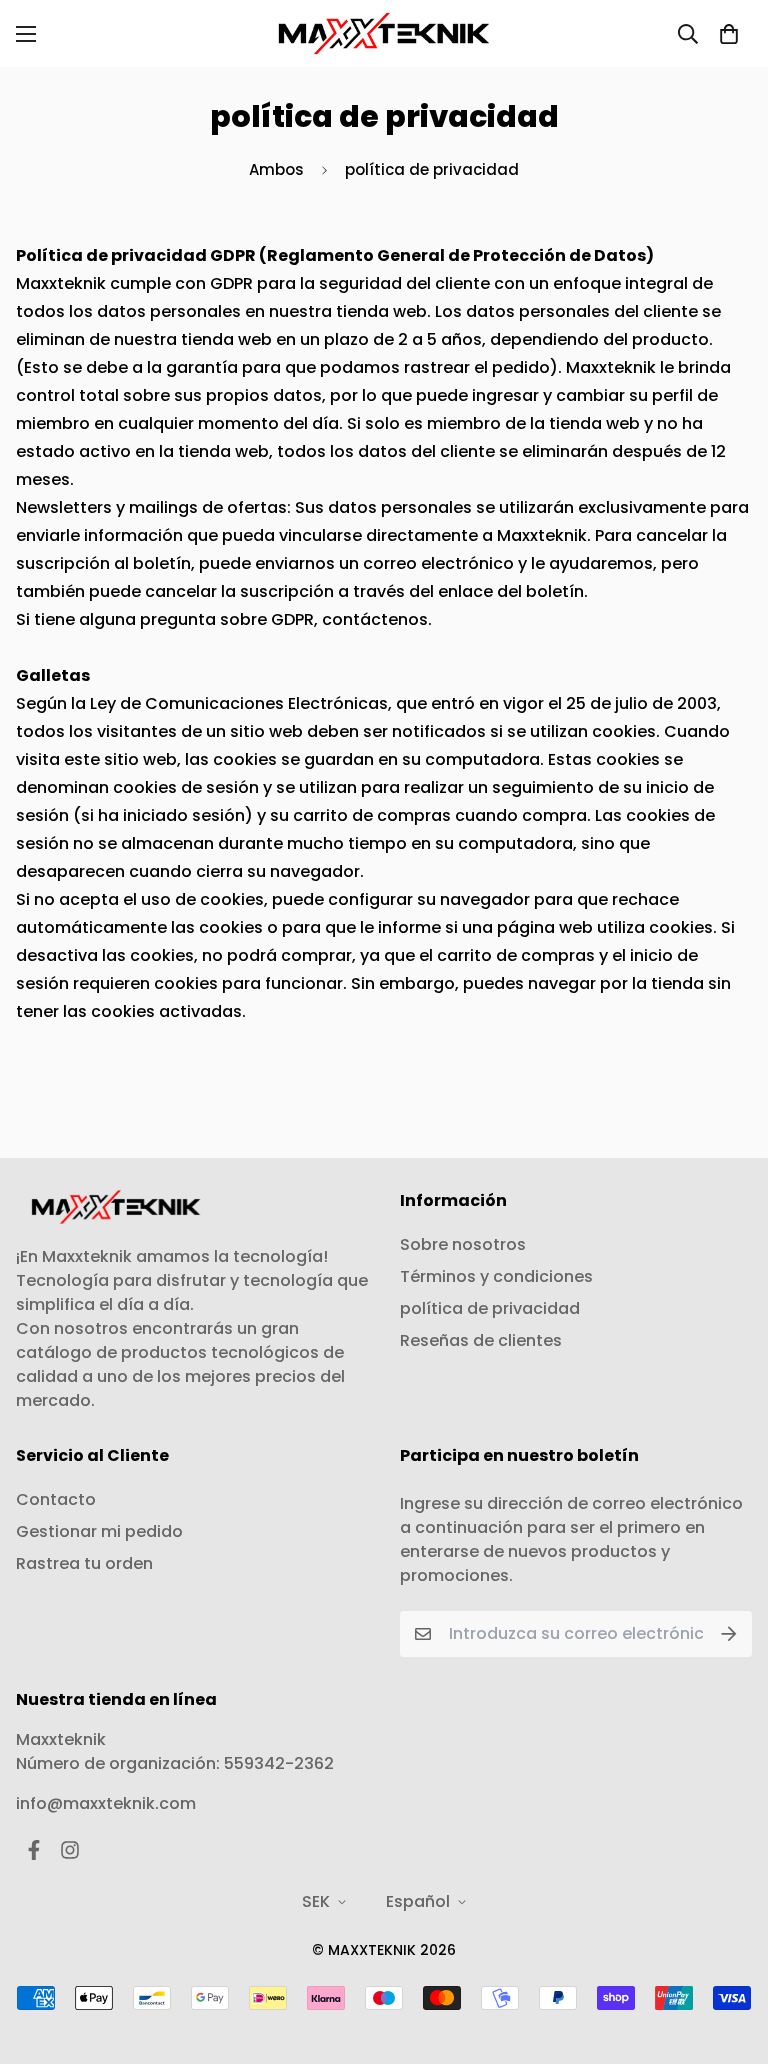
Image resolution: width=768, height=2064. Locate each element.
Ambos (276, 169)
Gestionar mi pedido (99, 1531)
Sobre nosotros (463, 1244)
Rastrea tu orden (84, 1563)
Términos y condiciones (496, 1276)
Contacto (56, 1499)
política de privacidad (490, 1308)
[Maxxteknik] (384, 33)
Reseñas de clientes (481, 1340)
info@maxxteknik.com (106, 1803)
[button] (729, 34)
